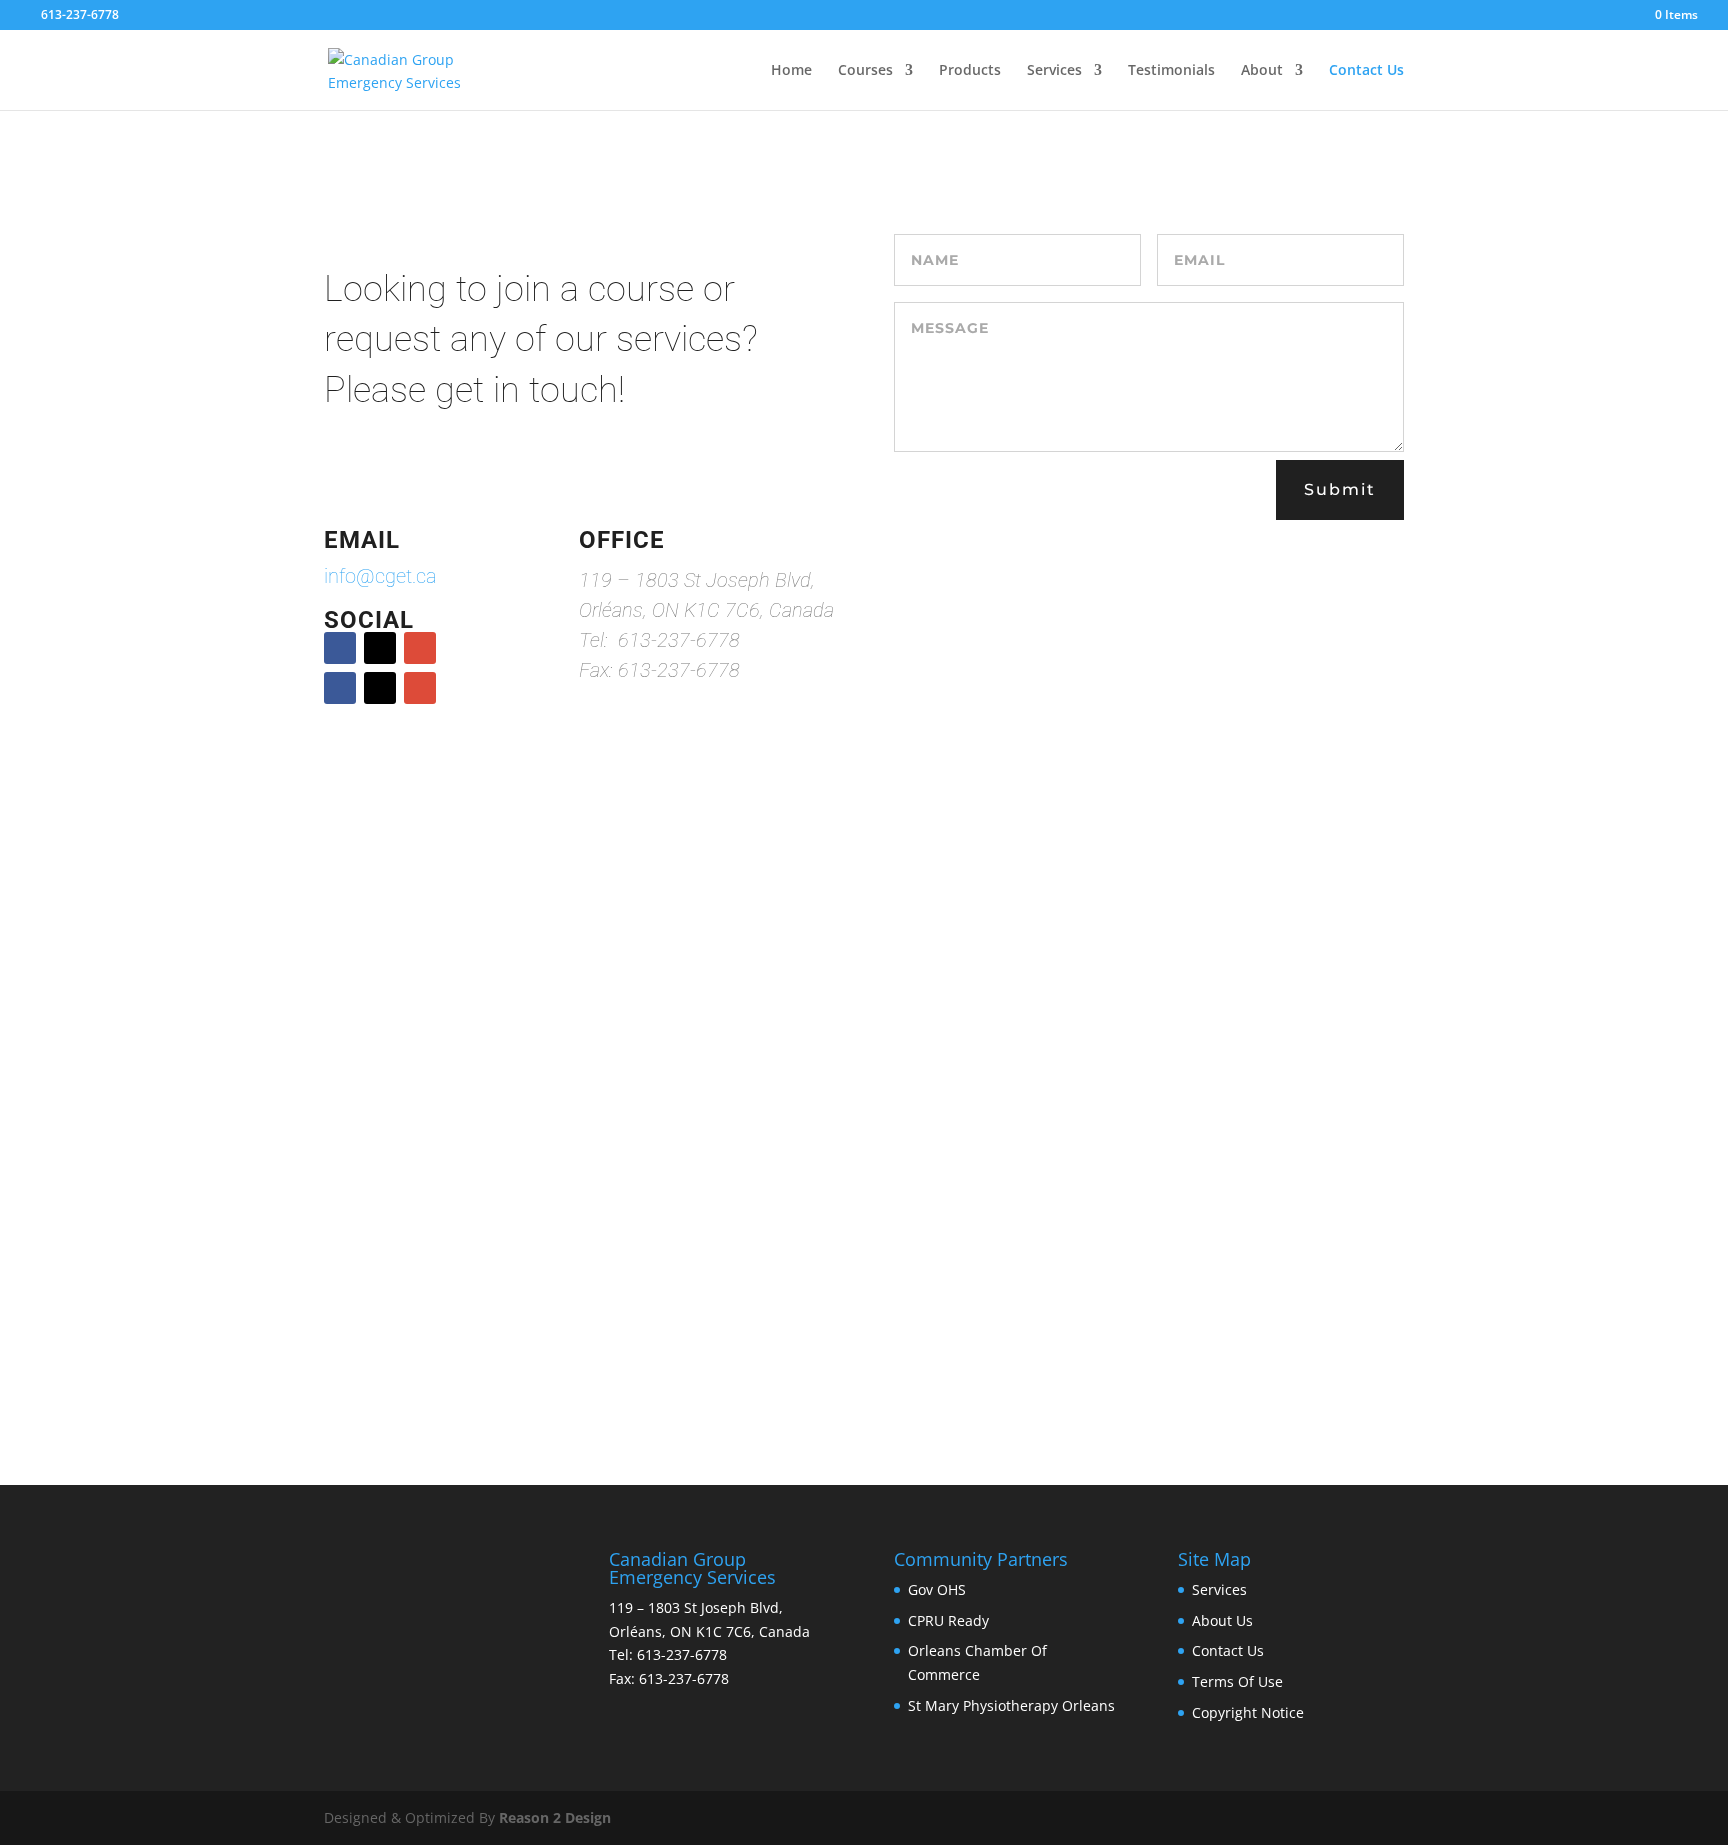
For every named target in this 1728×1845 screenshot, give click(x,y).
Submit (1340, 489)
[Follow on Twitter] (380, 648)
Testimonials (1171, 71)
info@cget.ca (380, 576)
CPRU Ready (948, 1620)
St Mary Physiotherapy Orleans (1011, 1705)
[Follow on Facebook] (340, 648)
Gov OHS (937, 1589)
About (1262, 71)
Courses (865, 71)
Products (970, 71)
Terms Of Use (1237, 1681)
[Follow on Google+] (420, 648)
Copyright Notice (1248, 1712)
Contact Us (1366, 71)
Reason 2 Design (555, 1817)
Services (1054, 71)
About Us (1222, 1620)
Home (791, 71)
